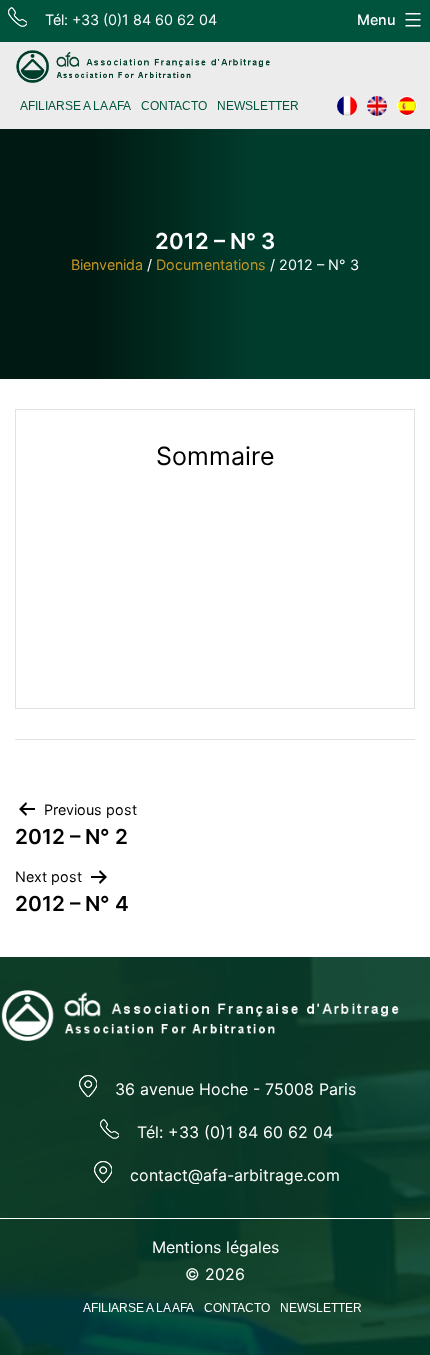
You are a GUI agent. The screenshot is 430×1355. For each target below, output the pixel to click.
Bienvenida (107, 264)
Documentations (211, 264)
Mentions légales (215, 1247)
